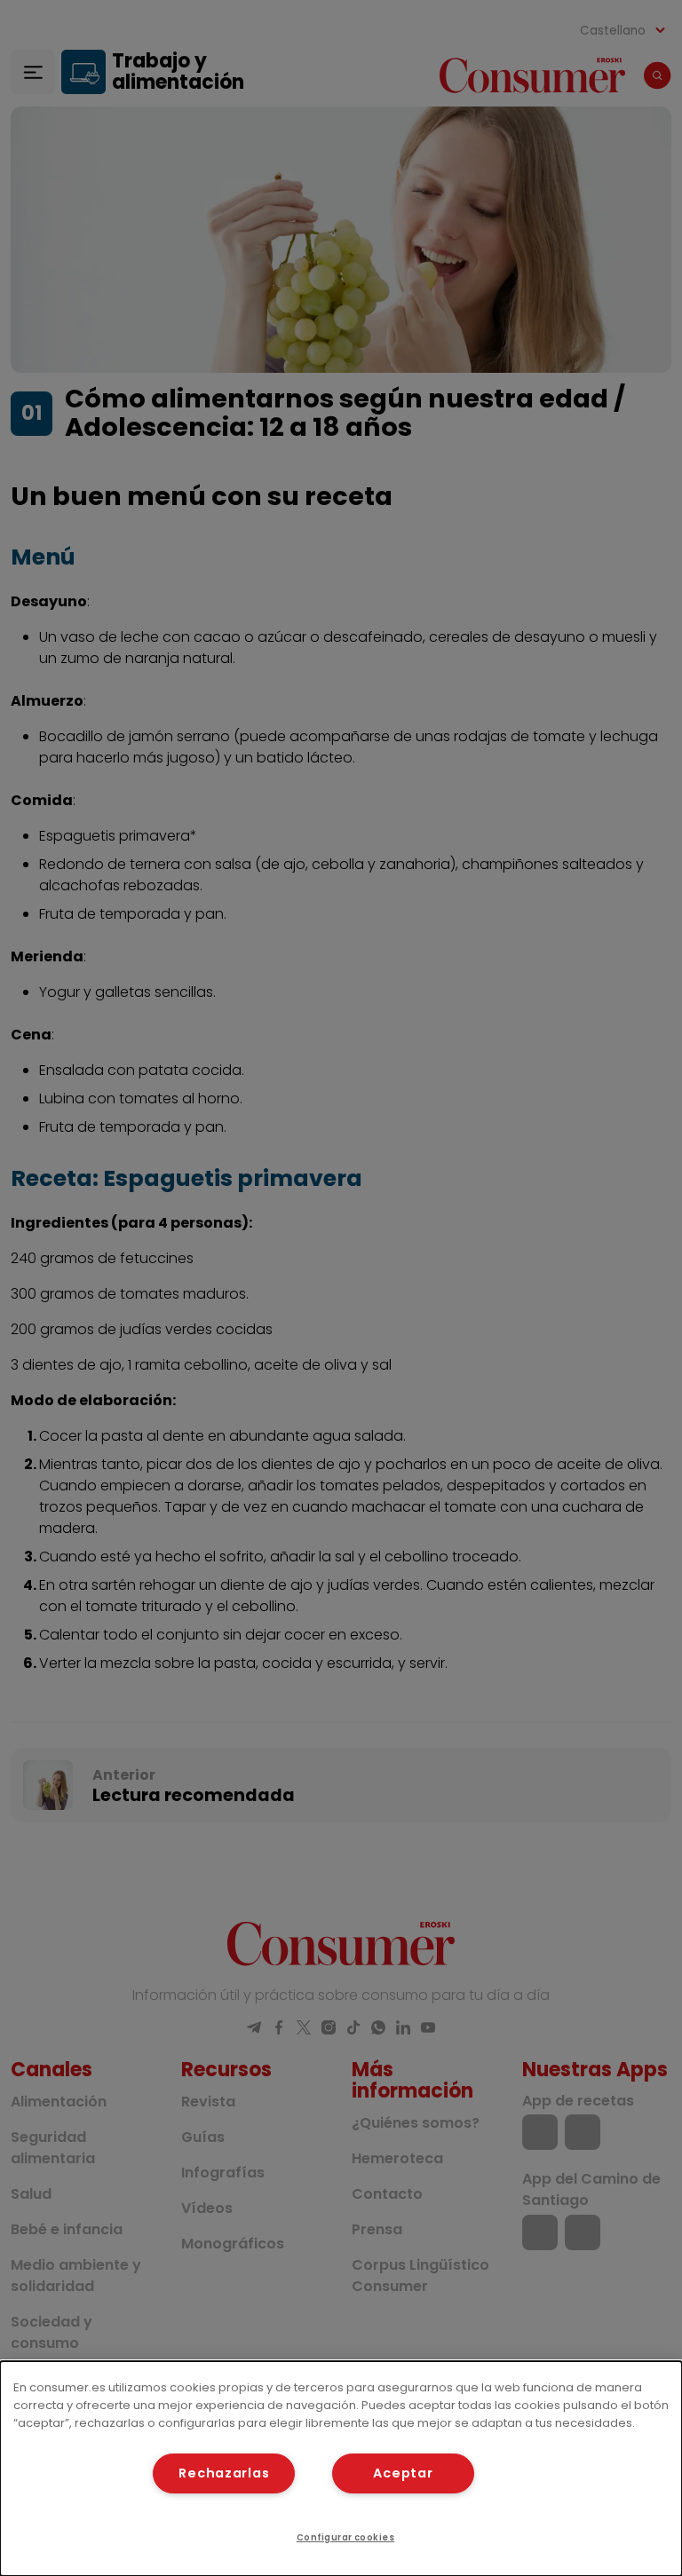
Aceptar (403, 2473)
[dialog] (341, 2469)
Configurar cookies (346, 2537)
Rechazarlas (224, 2473)
